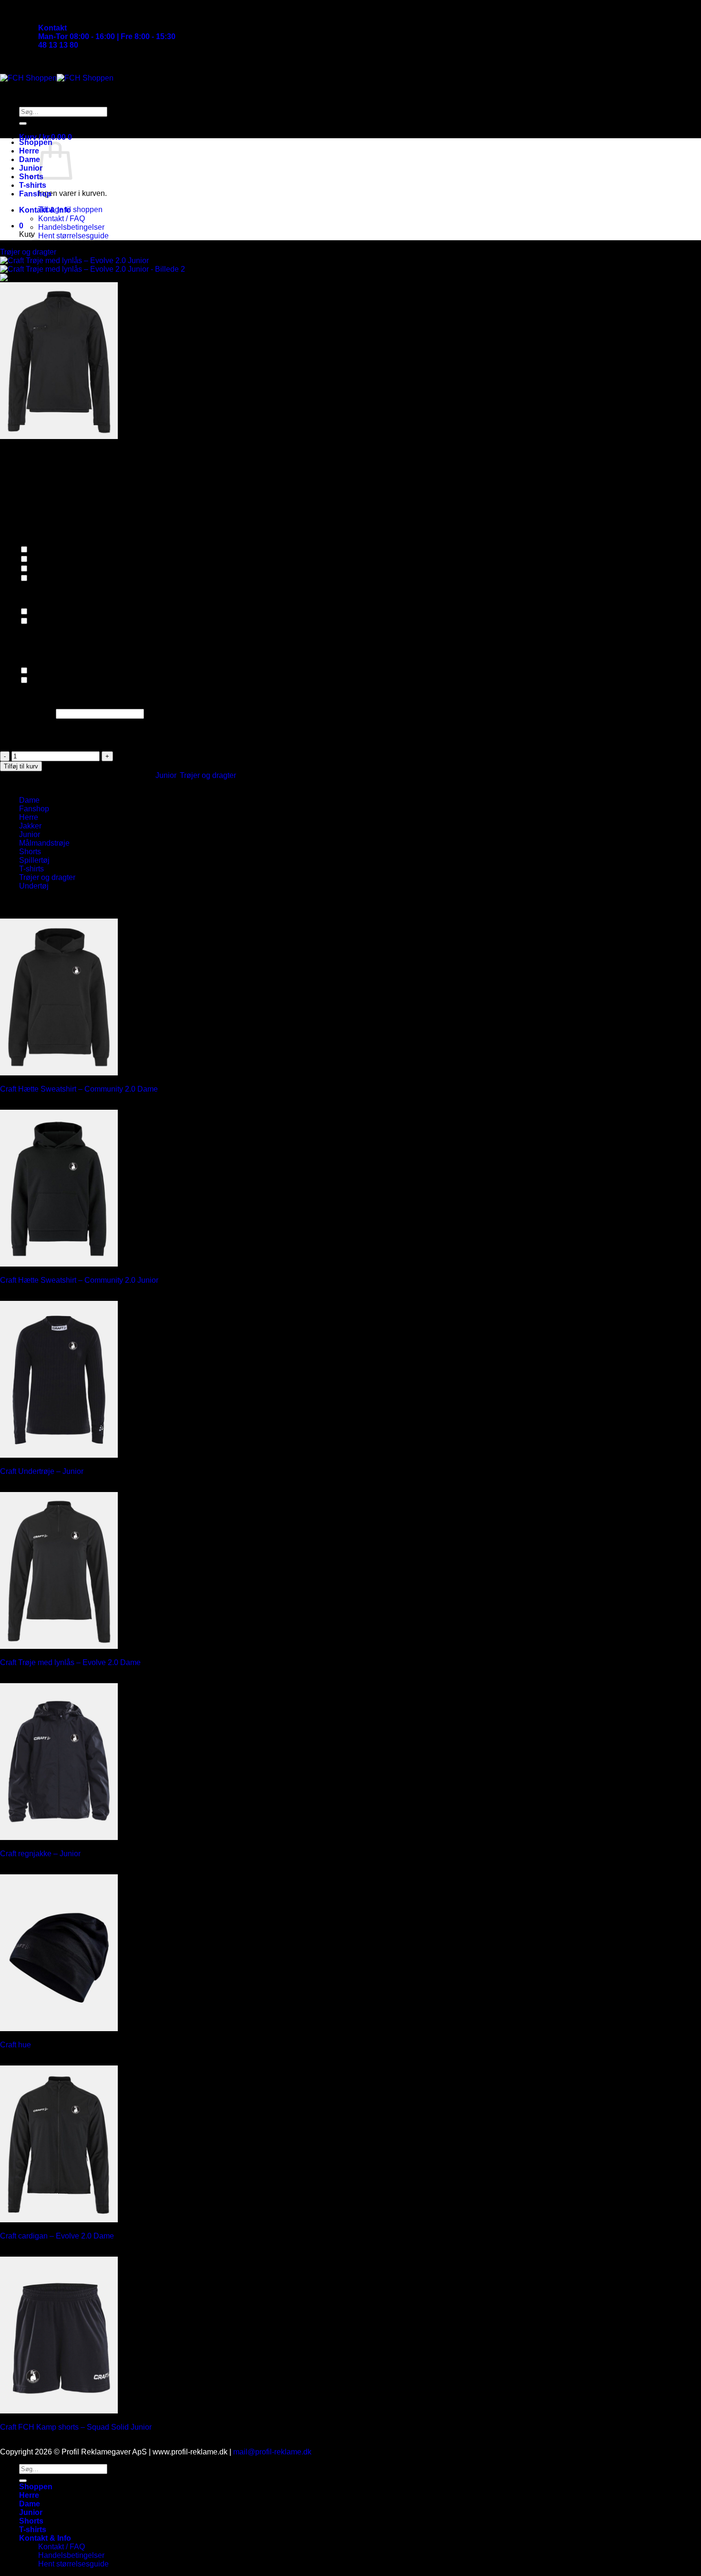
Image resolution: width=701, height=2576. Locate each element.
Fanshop (35, 194)
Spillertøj (34, 860)
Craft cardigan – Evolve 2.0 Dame (57, 2236)
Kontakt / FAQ (62, 219)
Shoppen (36, 142)
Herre (29, 151)
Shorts (31, 177)
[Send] (23, 123)
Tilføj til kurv (21, 766)
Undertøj (34, 886)
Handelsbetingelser (71, 227)
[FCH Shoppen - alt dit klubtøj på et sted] (57, 78)
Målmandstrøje (44, 843)
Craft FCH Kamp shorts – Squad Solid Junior (76, 2427)
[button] (46, 137)
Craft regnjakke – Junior (40, 1854)
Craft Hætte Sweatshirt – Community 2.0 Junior (79, 1280)
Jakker (30, 826)
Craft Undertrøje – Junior (42, 1471)
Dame (30, 159)
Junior (31, 168)
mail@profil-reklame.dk (272, 2452)
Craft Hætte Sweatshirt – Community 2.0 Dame (79, 1089)
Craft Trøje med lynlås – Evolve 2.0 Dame (70, 1662)
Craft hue (15, 2045)
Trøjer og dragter (208, 775)
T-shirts (33, 185)
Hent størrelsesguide (73, 236)
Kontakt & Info (45, 210)
